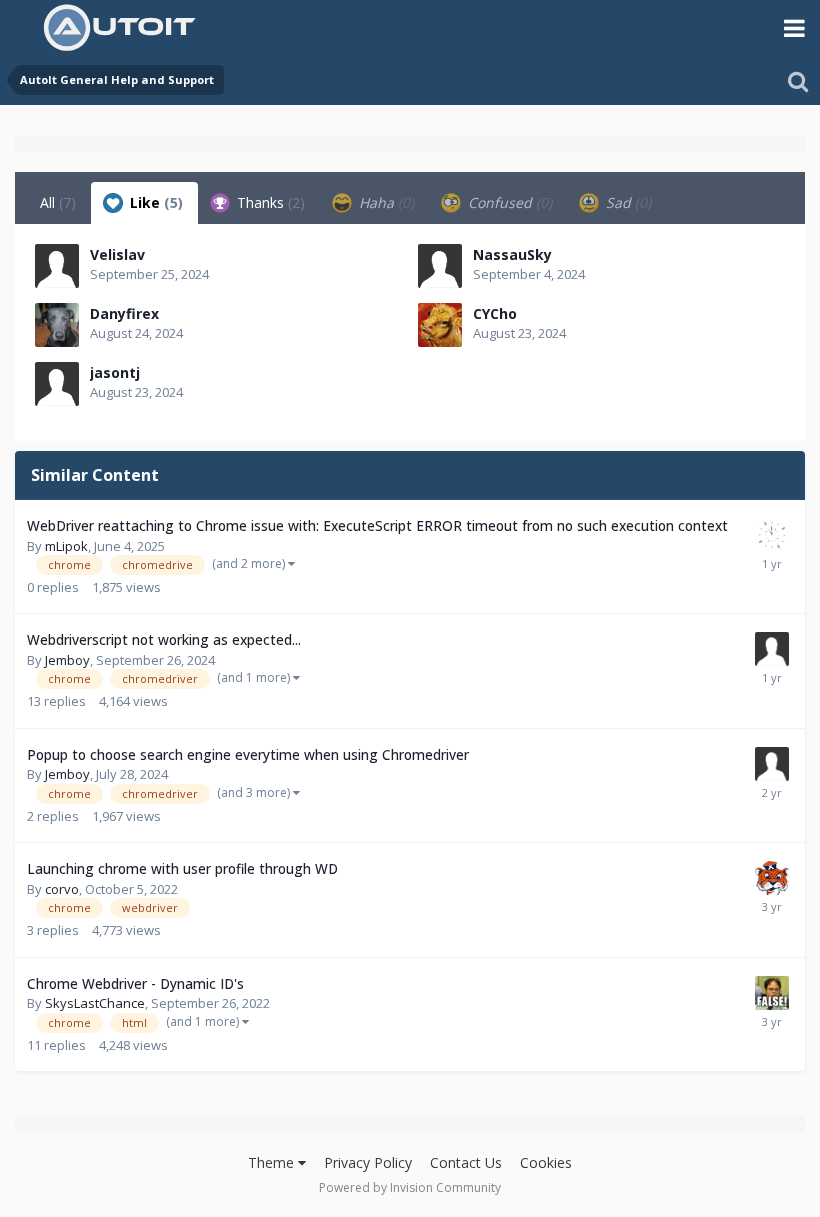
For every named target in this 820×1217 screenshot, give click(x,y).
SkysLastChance (95, 1003)
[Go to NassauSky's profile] (440, 266)
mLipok (66, 546)
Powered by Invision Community (410, 1187)
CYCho (495, 313)
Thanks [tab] (269, 202)
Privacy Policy (368, 1162)
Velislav (117, 254)
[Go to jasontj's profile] (57, 384)
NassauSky (512, 254)
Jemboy (67, 660)
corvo (62, 889)
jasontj (115, 372)
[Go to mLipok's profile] (772, 535)
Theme (273, 1162)
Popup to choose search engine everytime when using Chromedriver (248, 754)
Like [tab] (154, 202)
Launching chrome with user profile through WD (182, 868)
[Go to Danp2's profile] (772, 878)
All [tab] (58, 202)
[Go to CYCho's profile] (440, 325)
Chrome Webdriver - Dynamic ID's (135, 983)
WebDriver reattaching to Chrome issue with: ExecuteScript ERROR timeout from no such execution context (377, 525)
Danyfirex (124, 313)
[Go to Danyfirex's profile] (57, 325)
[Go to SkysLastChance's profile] (772, 993)
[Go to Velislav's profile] (57, 266)
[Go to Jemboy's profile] (772, 649)
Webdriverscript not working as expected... (164, 639)
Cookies (546, 1162)
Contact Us (466, 1162)
